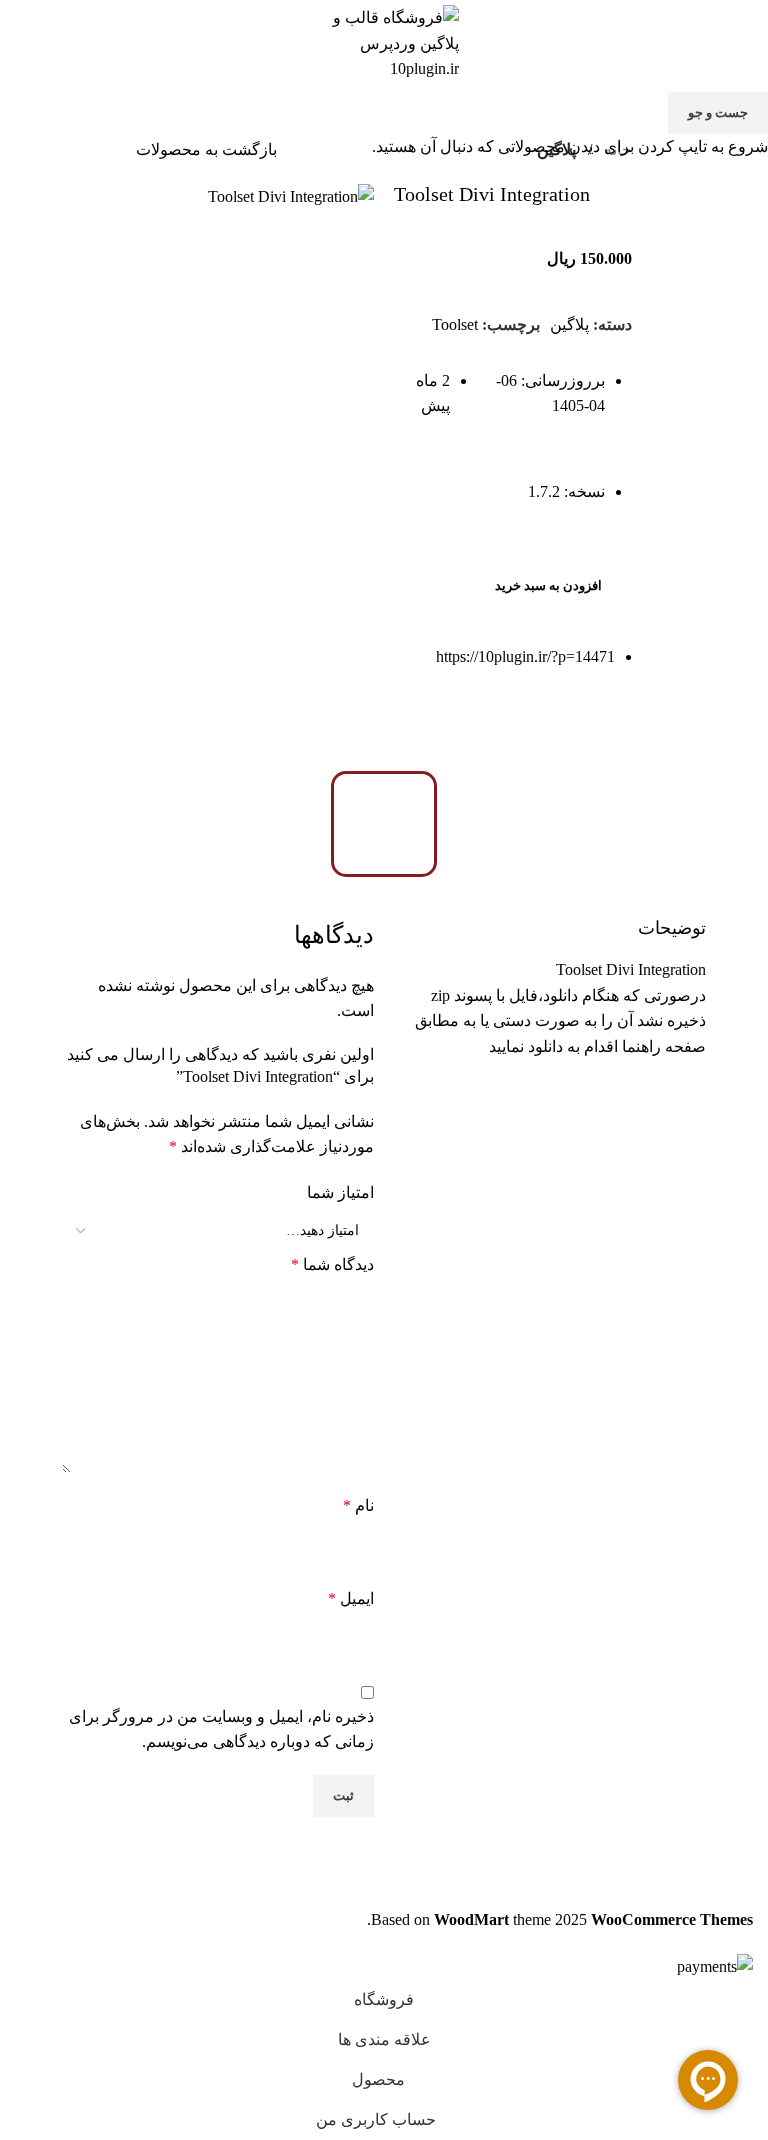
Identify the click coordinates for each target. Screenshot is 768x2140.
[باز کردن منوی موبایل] (745, 43)
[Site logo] (384, 41)
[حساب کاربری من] (23, 43)
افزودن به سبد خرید (548, 585)
